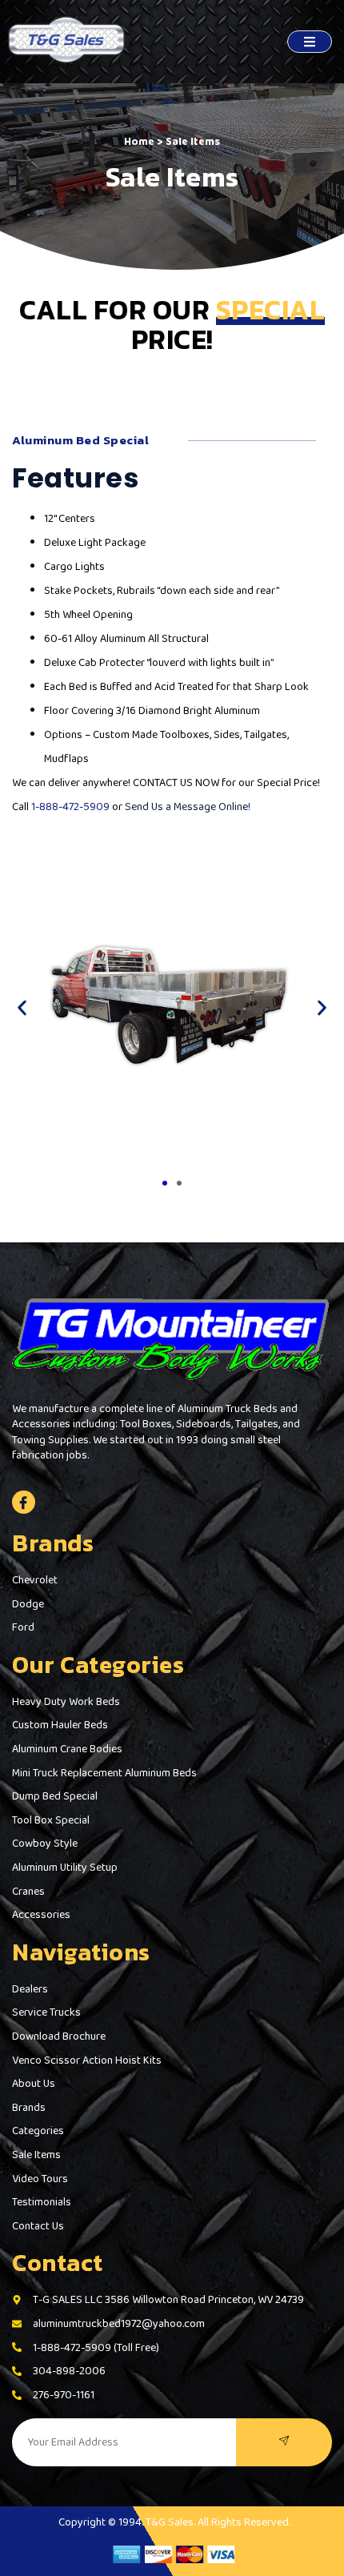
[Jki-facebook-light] (24, 1502)
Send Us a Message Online (186, 806)
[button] (22, 1008)
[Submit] (284, 2442)
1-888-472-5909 (70, 806)
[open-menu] (310, 42)
